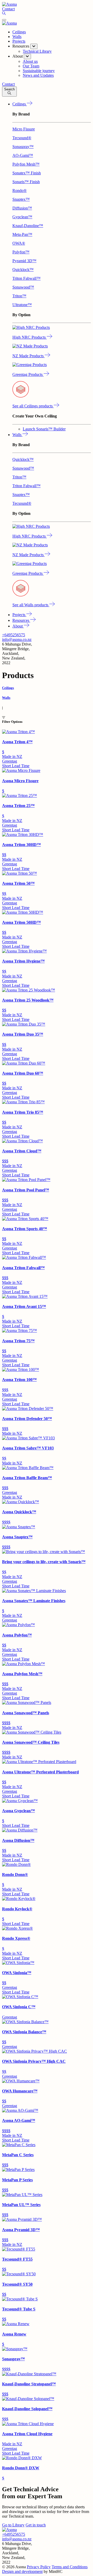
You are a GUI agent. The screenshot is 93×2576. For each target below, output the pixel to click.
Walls (17, 37)
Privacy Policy (39, 2567)
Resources (21, 620)
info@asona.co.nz (17, 639)
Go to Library (13, 2525)
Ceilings (19, 32)
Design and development (22, 2571)
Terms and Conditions (70, 2567)
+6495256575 (14, 635)
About (18, 626)
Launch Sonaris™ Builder (44, 429)
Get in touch (36, 2525)
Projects (19, 41)
